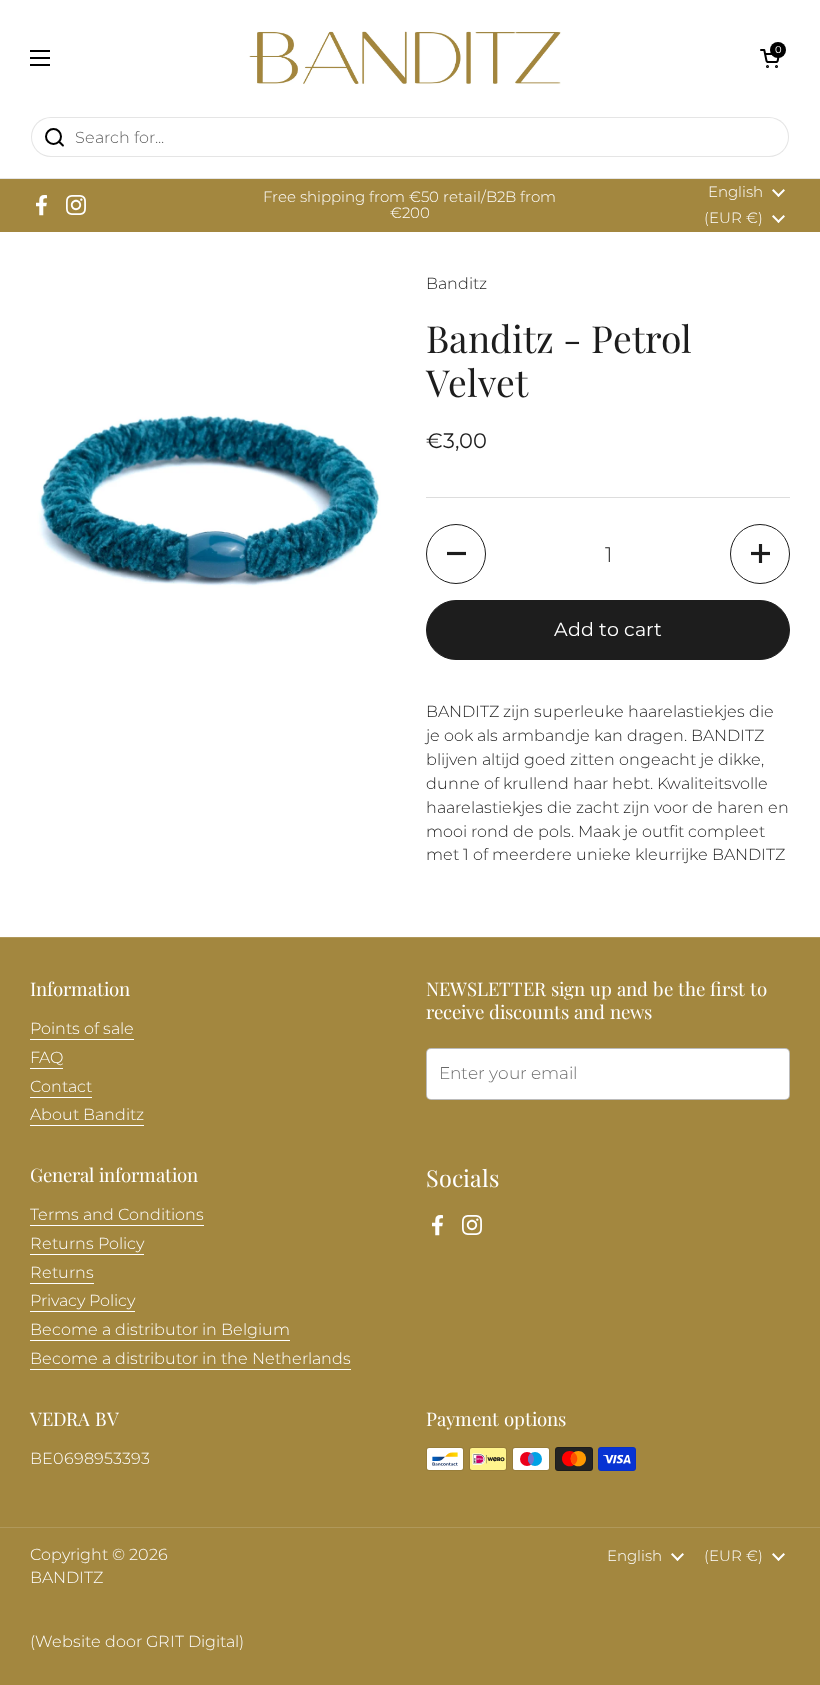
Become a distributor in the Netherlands (190, 1358)
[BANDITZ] (405, 58)
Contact (61, 1086)
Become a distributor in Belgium (160, 1329)
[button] (770, 58)
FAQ (46, 1057)
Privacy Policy (82, 1300)
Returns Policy (87, 1243)
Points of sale (82, 1028)
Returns (62, 1272)
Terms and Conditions (117, 1214)
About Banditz (87, 1114)
